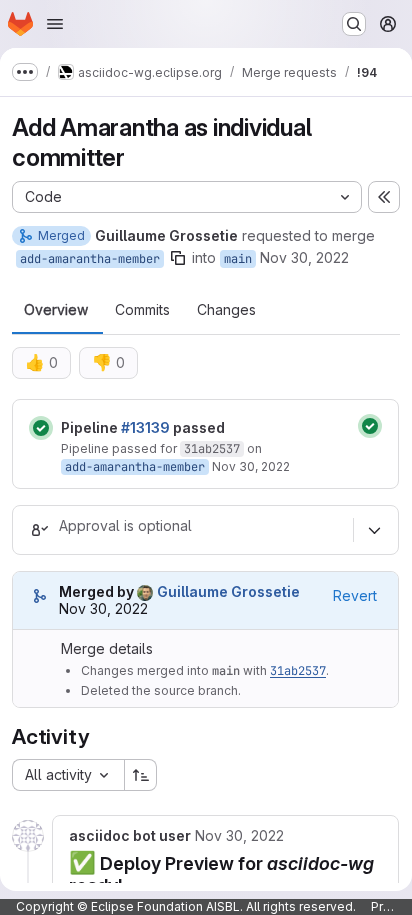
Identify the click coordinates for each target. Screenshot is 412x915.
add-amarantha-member (90, 259)
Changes (226, 310)
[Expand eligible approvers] (374, 530)
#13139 (145, 427)
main (238, 259)
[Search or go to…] (354, 24)
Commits (142, 310)
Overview (56, 310)
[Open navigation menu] (55, 24)
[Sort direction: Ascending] (141, 775)
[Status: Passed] (41, 428)
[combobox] (68, 775)
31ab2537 (212, 449)
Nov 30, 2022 (304, 257)
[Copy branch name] (178, 258)
